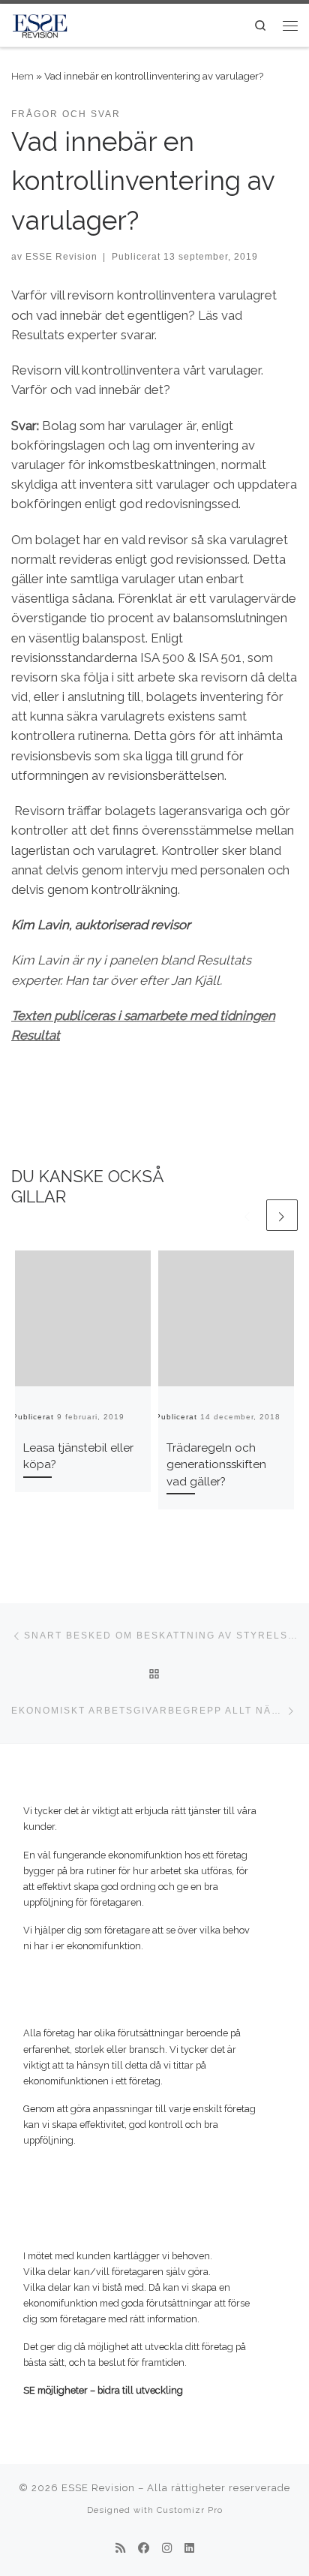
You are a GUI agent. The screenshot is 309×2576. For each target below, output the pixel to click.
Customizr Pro (190, 2510)
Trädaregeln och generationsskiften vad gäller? (216, 1465)
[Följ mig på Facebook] (144, 2549)
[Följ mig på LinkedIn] (189, 2549)
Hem (22, 76)
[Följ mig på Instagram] (167, 2549)
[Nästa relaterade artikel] (282, 1215)
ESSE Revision (61, 256)
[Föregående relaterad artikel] (247, 1215)
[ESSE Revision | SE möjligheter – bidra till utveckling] (40, 24)
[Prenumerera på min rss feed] (120, 2549)
